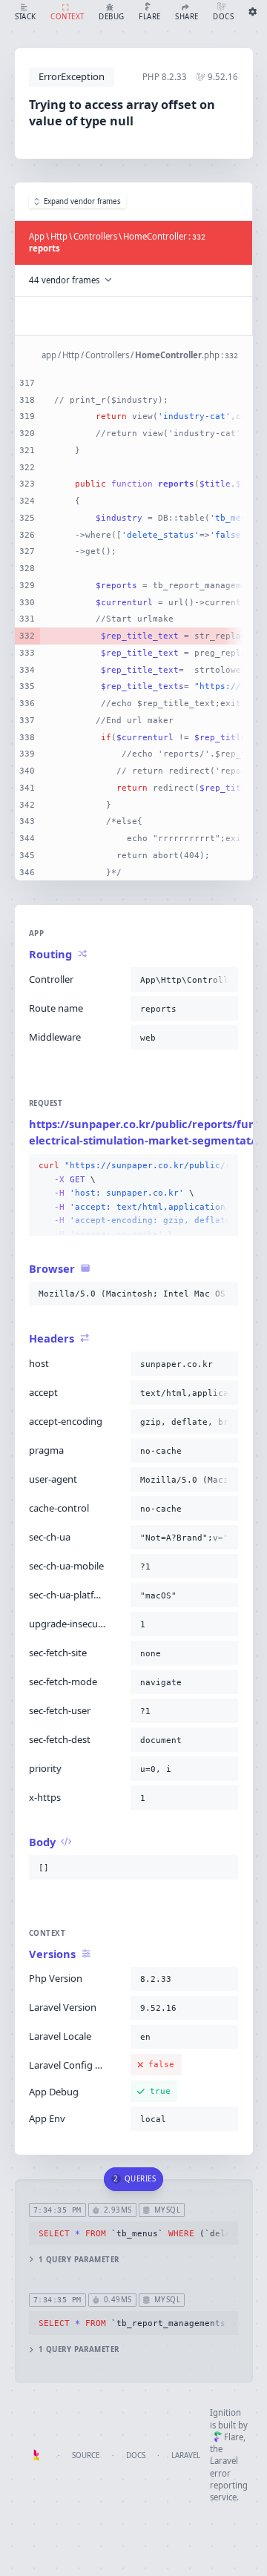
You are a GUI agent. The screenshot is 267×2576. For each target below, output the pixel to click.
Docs (136, 2455)
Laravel (186, 2455)
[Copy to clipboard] (224, 980)
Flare (234, 2437)
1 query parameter (79, 2260)
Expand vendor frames (82, 201)
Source (86, 2455)
